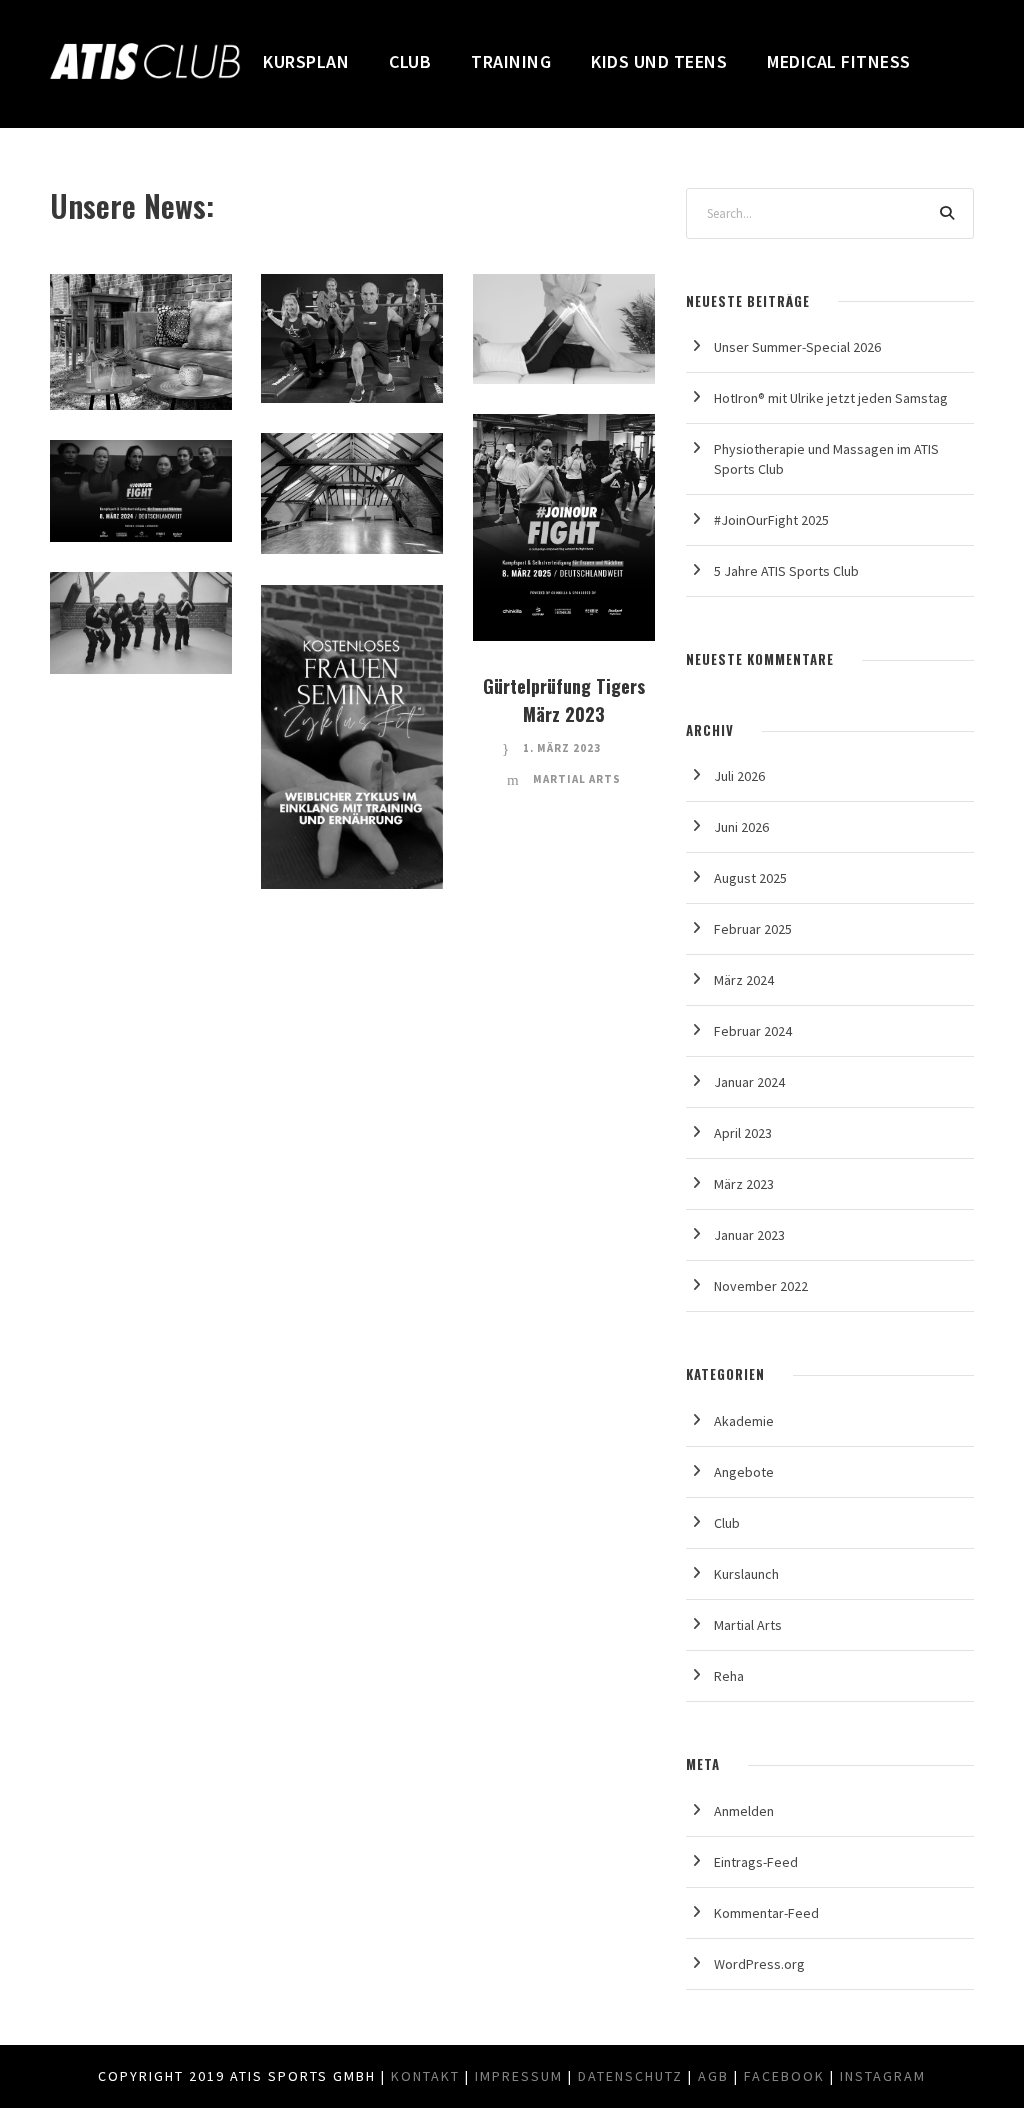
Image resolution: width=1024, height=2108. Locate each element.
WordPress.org (759, 1964)
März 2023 (744, 1184)
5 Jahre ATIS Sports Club (786, 571)
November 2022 (761, 1286)
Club (410, 61)
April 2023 (743, 1133)
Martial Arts (577, 779)
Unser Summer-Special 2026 (797, 347)
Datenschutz (630, 2076)
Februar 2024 (753, 1031)
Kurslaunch (746, 1574)
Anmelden (744, 1811)
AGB (713, 2076)
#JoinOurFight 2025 (771, 520)
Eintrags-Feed (756, 1862)
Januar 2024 (749, 1082)
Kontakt (425, 2076)
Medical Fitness (839, 61)
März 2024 (744, 980)
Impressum (519, 2076)
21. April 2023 (347, 745)
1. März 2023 (562, 748)
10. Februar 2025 (558, 497)
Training (511, 61)
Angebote (744, 1472)
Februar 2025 (753, 929)
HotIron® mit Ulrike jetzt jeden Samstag (831, 398)
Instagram (883, 2076)
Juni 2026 (741, 827)
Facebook (784, 2076)
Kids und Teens (659, 61)
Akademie (744, 1421)
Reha (571, 301)
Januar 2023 (749, 1235)
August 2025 (750, 878)
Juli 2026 (739, 776)
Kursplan (306, 61)
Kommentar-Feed (766, 1913)
